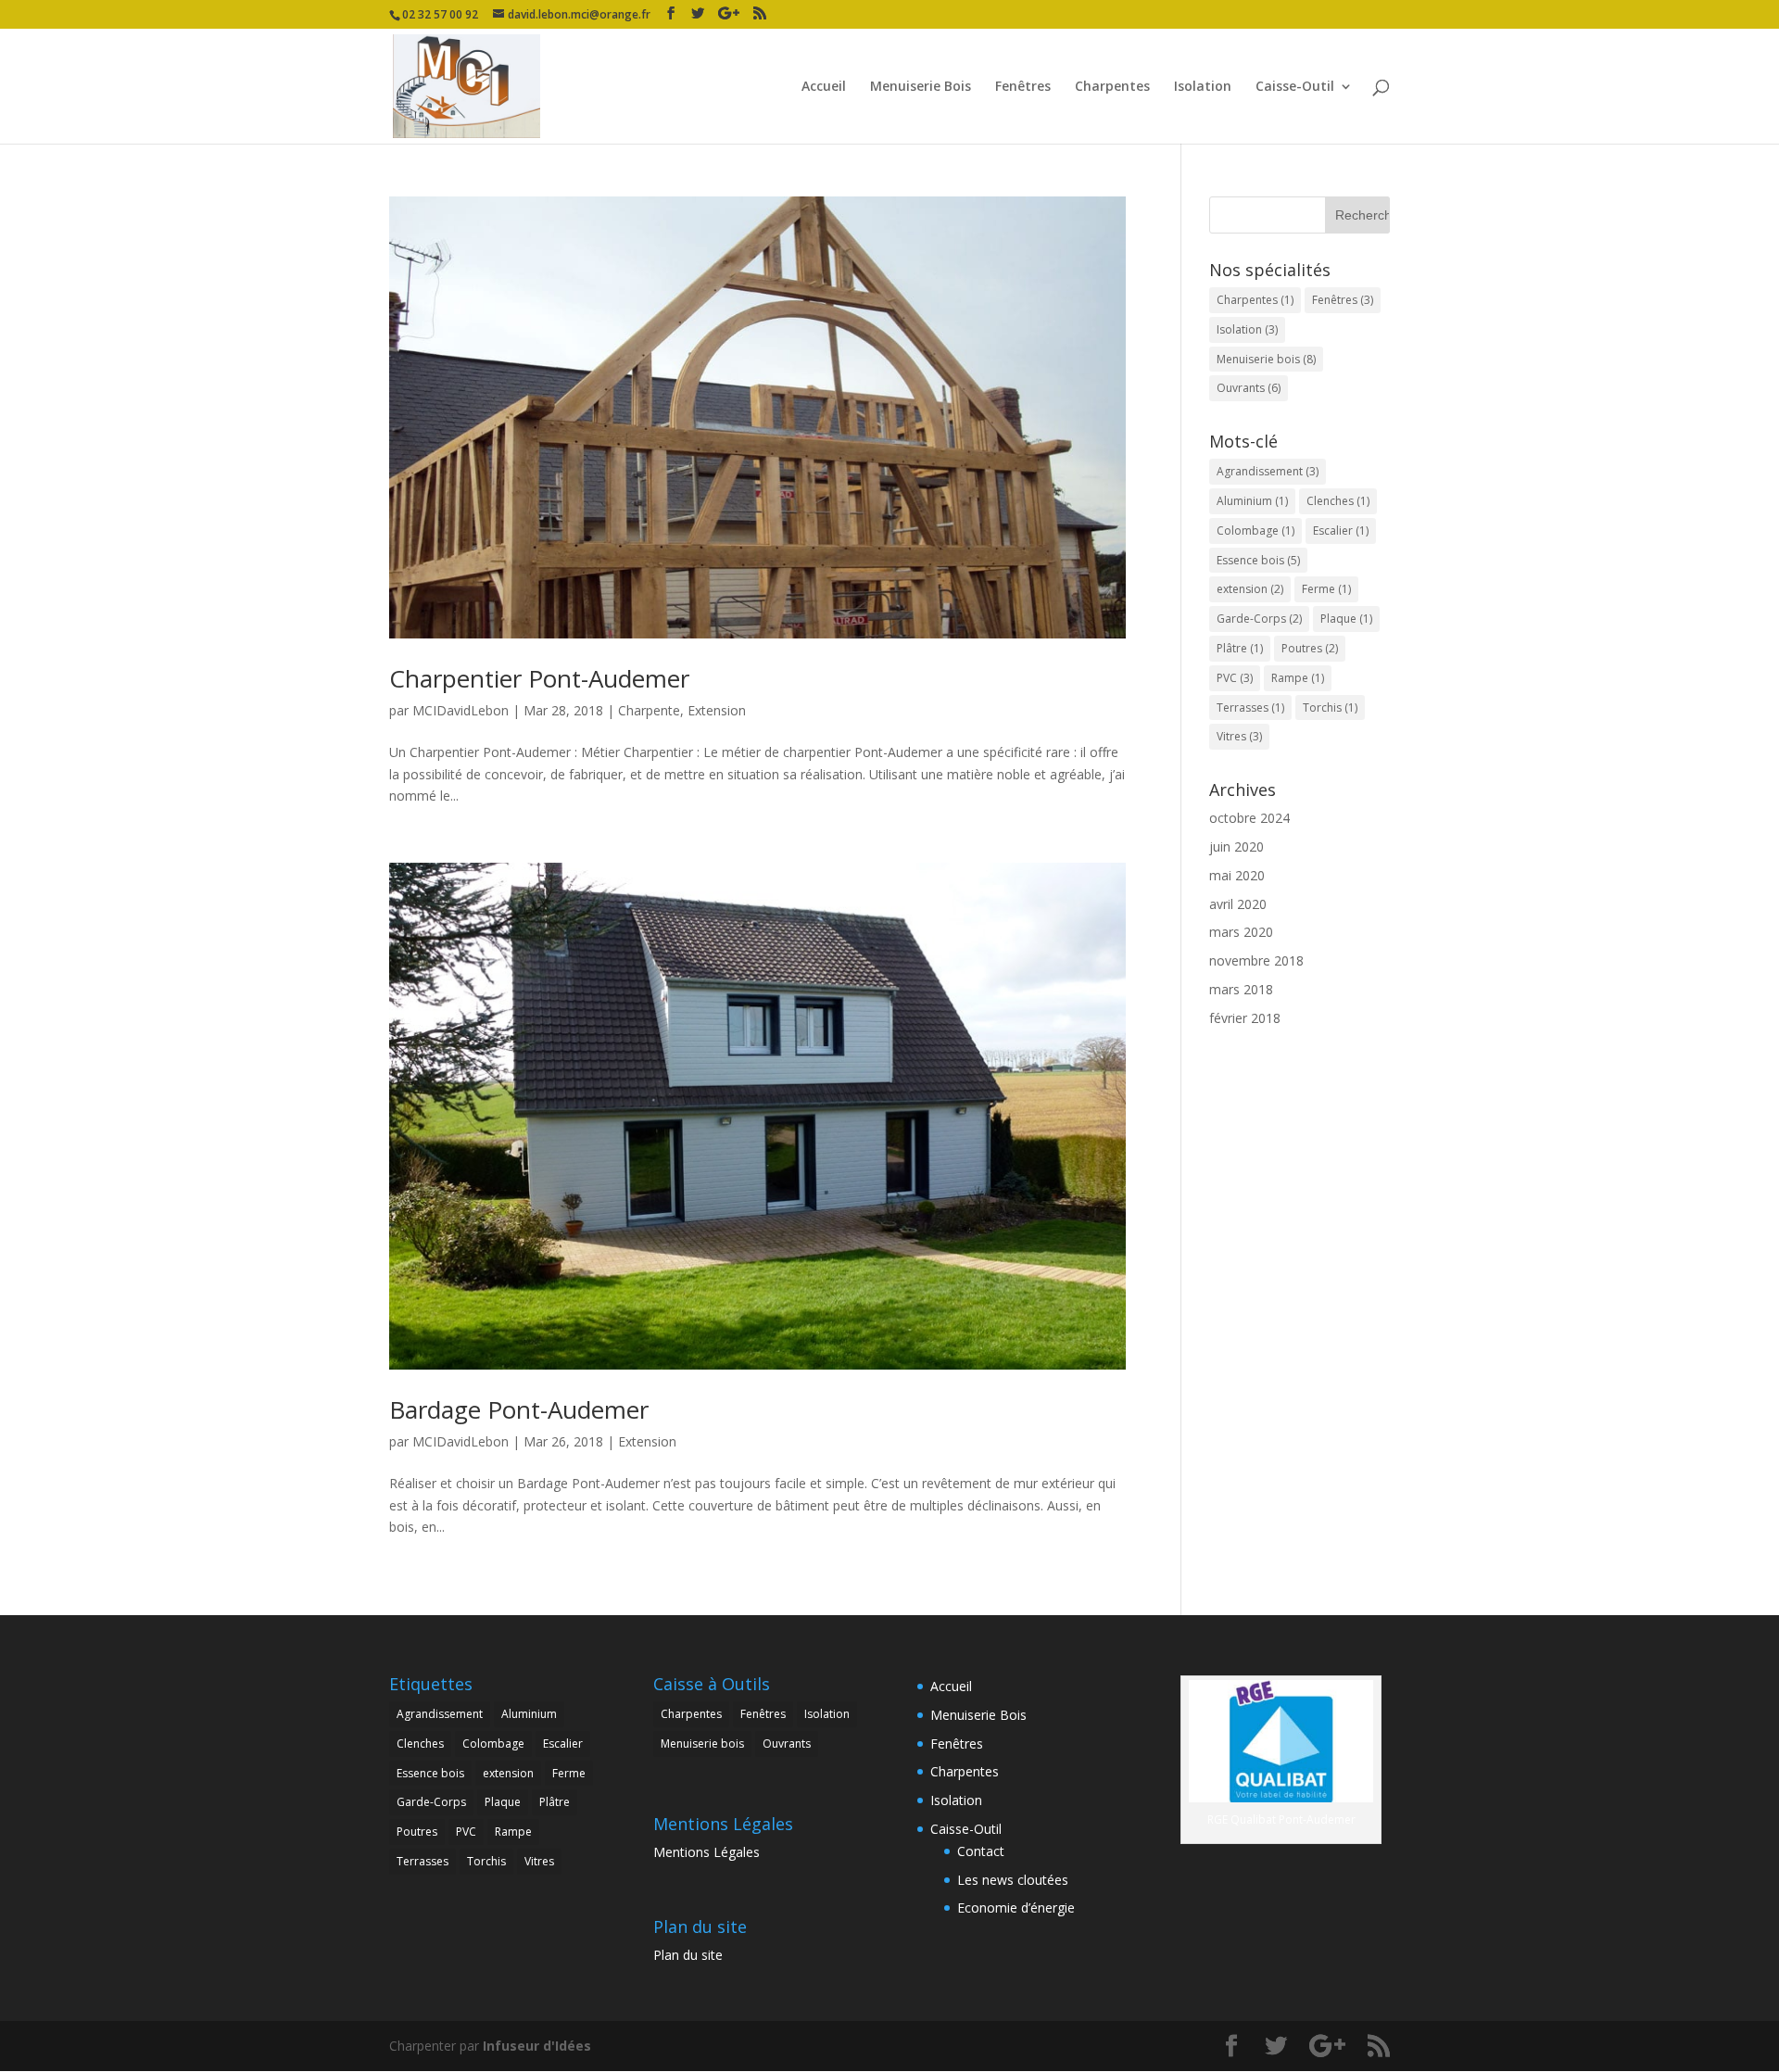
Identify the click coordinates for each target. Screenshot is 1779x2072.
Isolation (1203, 87)
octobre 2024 (1249, 818)
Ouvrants (1249, 388)
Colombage (1255, 531)
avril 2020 (1238, 904)
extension (1250, 589)
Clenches (1338, 501)
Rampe (1298, 678)
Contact (981, 1851)
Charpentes (1112, 87)
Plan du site (688, 1955)
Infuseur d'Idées (537, 2046)
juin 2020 (1236, 846)
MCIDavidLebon (461, 710)
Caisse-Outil (1295, 87)
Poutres (1310, 648)
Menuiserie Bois (921, 87)
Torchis (1330, 708)
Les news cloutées (1013, 1880)
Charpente (649, 710)
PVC (1235, 678)
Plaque (1346, 619)
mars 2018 (1241, 989)
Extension (717, 710)
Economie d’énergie (1016, 1908)
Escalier (1341, 531)
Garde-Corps (1259, 619)
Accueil (824, 87)
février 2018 (1245, 1018)
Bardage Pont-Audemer (519, 1409)
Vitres (1239, 736)
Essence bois (1258, 560)
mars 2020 (1241, 932)
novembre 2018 (1256, 960)
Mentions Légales (707, 1852)
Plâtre (1240, 648)
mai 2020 (1237, 875)
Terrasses (1250, 708)
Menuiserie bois (1266, 359)
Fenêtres (1023, 87)
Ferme (1326, 589)
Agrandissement (1268, 471)
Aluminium (1252, 501)
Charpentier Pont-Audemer (539, 678)
